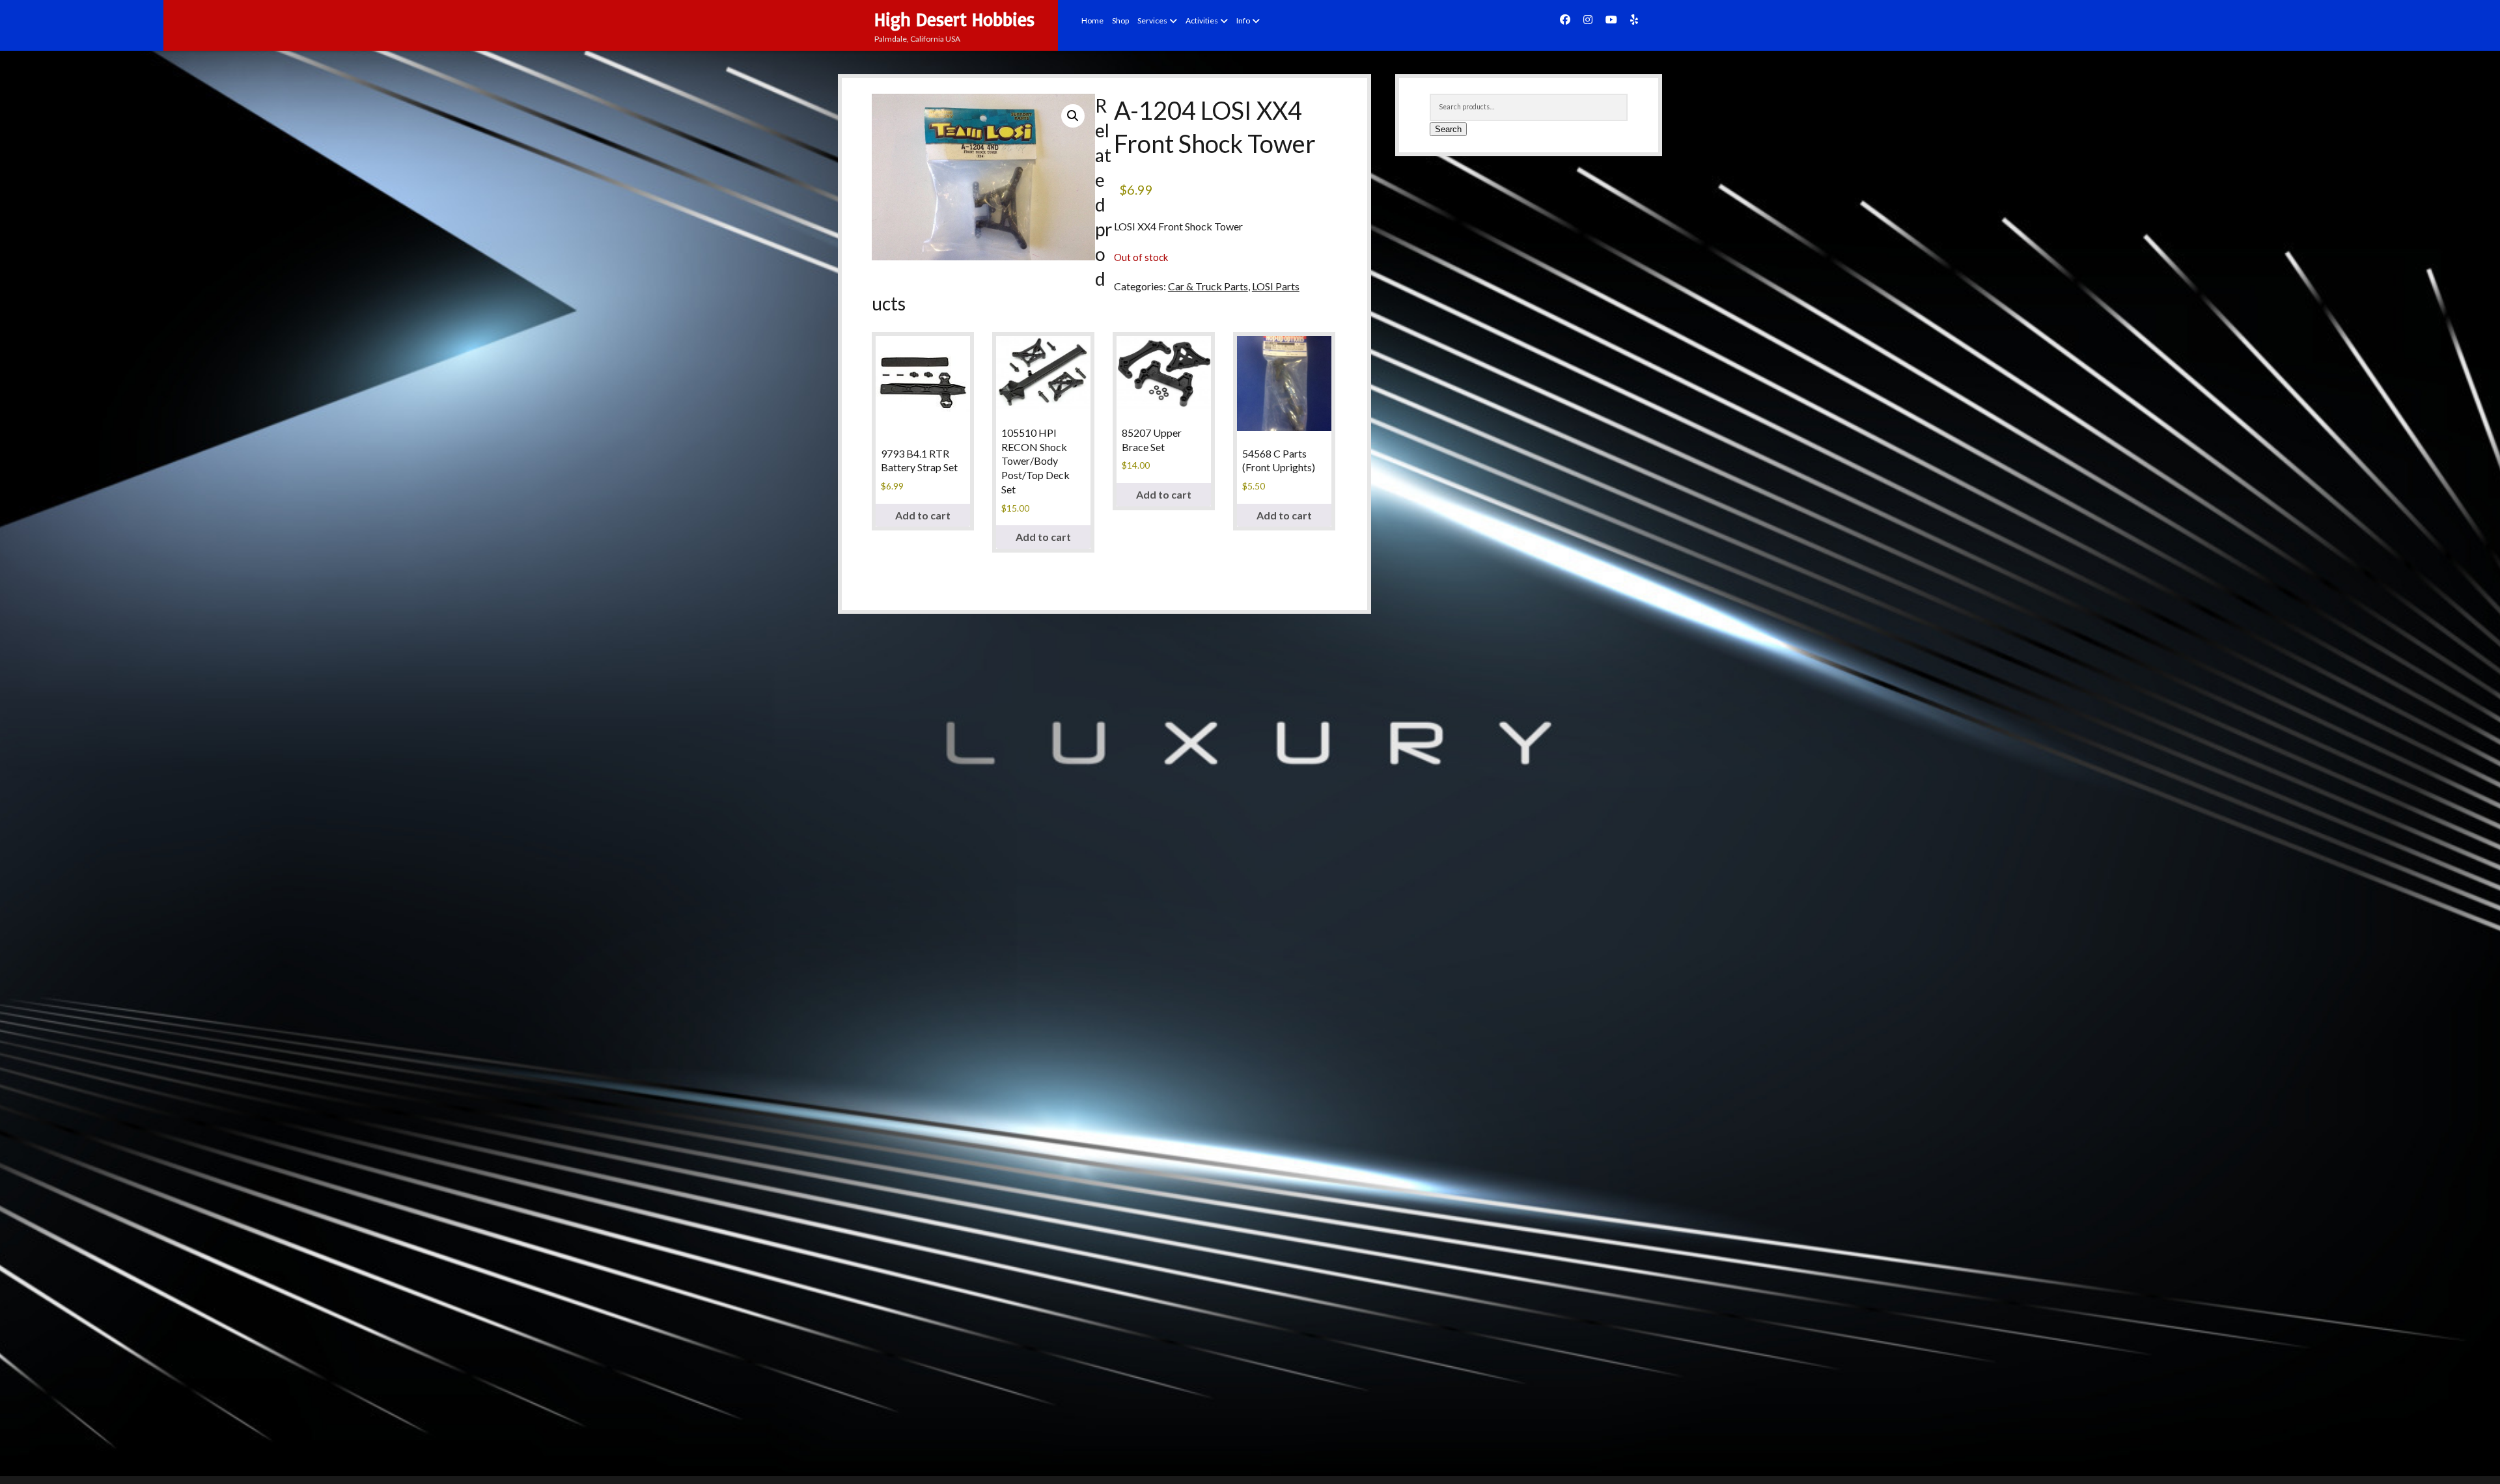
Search (1448, 129)
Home (1092, 21)
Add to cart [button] (923, 515)
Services (1152, 21)
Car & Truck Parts (1208, 286)
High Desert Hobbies (954, 19)
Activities (1202, 21)
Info (1243, 21)
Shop (1120, 21)
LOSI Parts (1276, 286)
